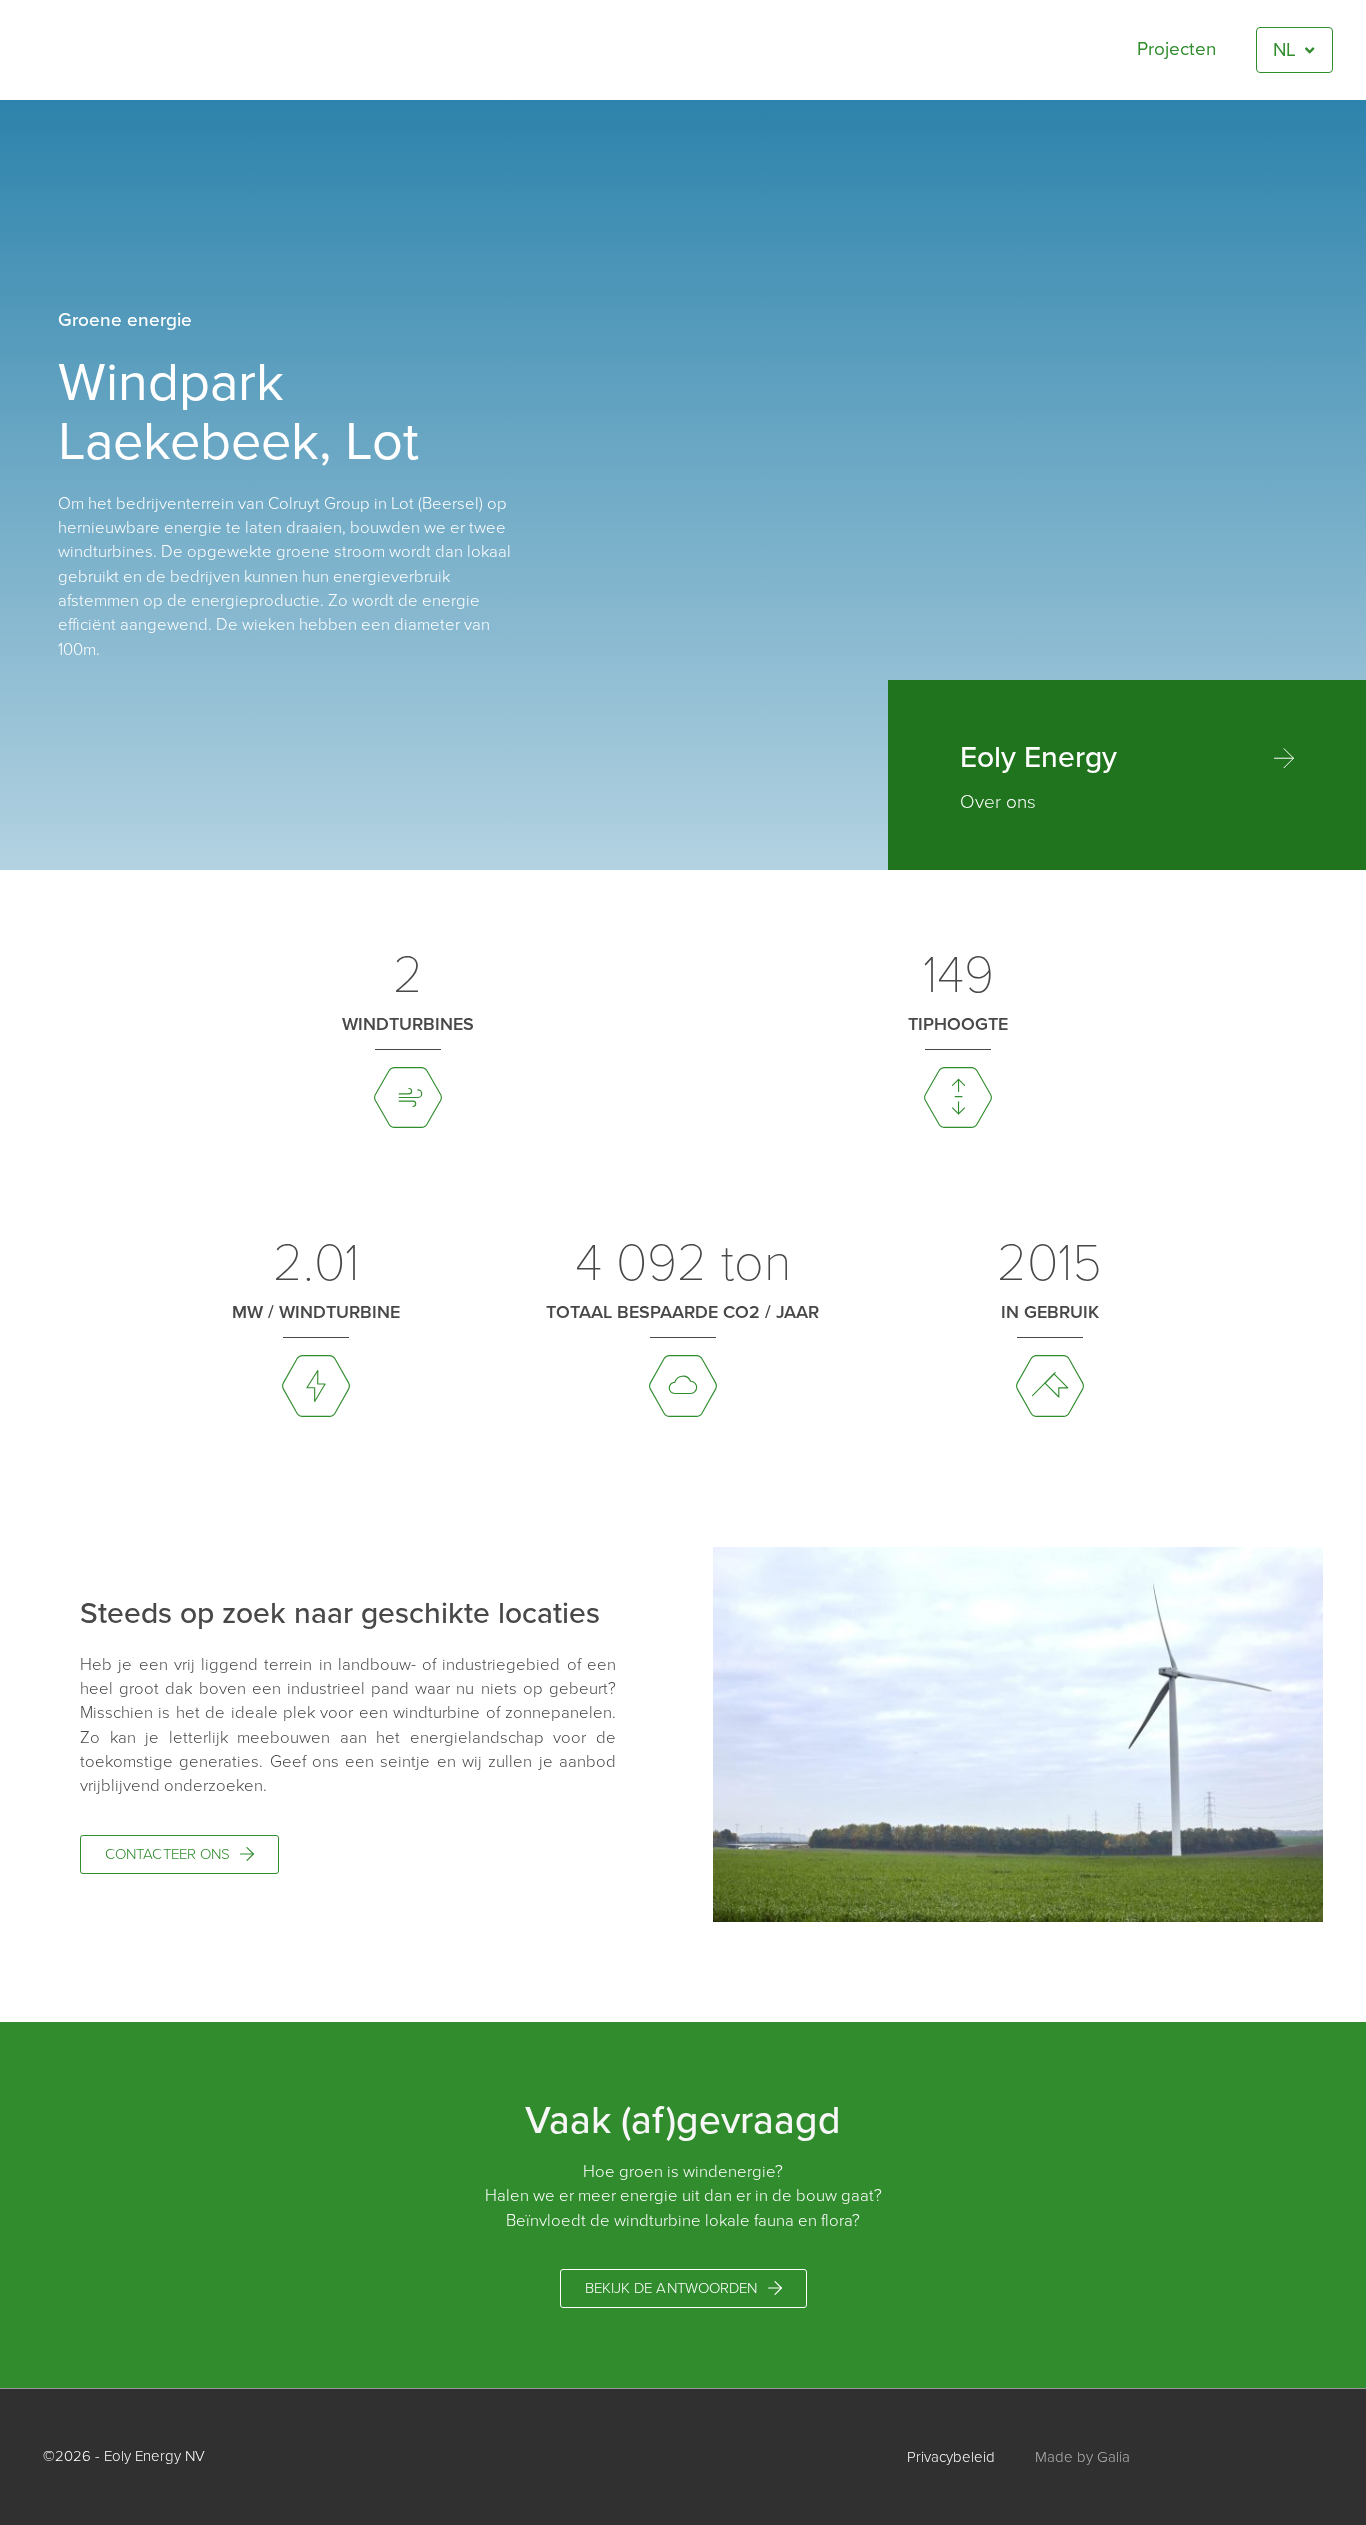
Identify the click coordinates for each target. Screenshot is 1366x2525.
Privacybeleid (951, 2457)
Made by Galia (1082, 2457)
